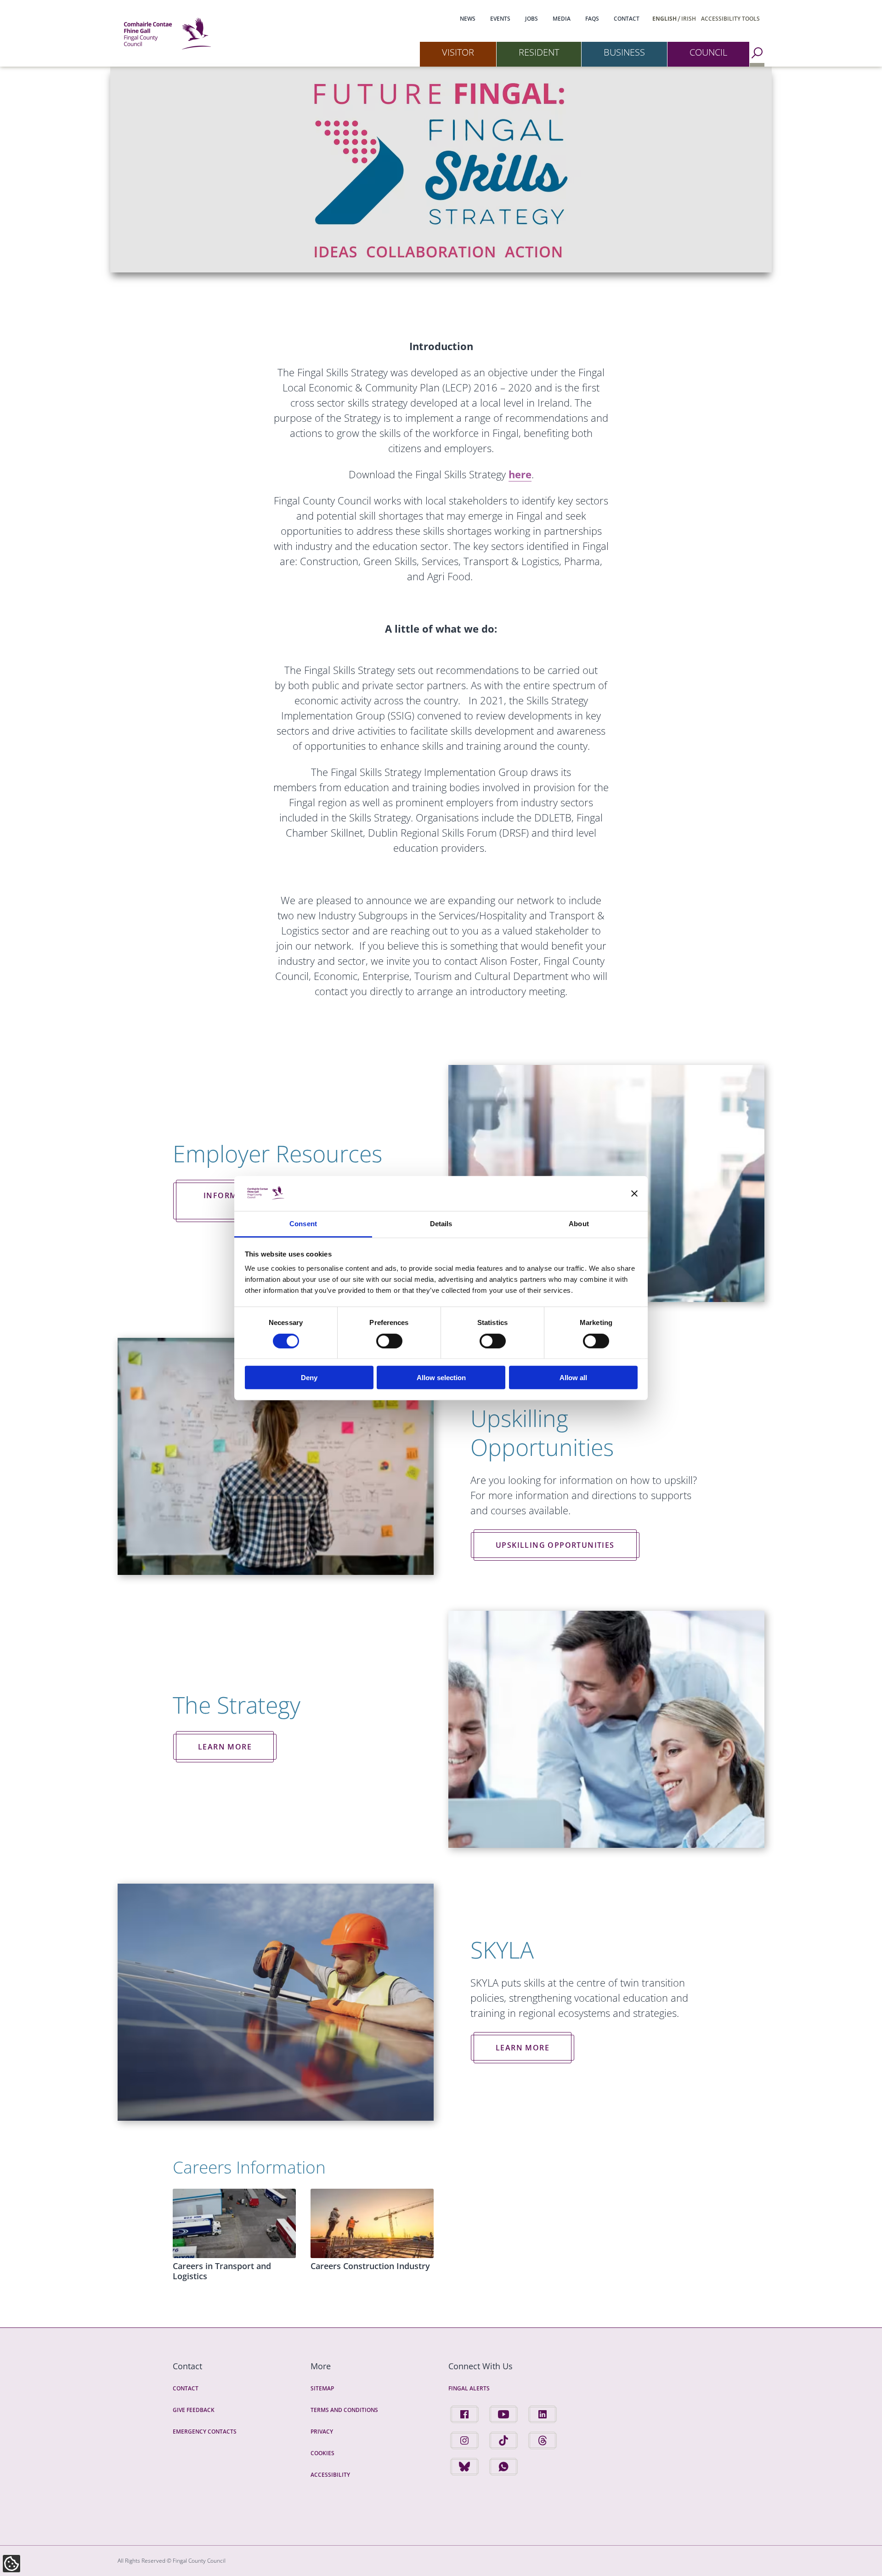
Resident (539, 52)
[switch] (389, 1341)
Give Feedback (194, 2410)
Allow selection (441, 1378)
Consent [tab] (303, 1224)
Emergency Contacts (205, 2432)
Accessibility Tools (730, 19)
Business (624, 52)
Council (708, 52)
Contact (627, 19)
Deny (309, 1378)
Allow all (573, 1378)
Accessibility (330, 2475)
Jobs (531, 19)
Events (500, 19)
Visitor (458, 52)
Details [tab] (441, 1224)
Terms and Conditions (344, 2410)
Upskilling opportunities (555, 1545)
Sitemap (322, 2388)
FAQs (592, 19)
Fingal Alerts (469, 2388)
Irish (689, 19)
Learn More (225, 1747)
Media (562, 19)
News (468, 19)
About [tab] (579, 1224)
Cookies (322, 2453)
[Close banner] (634, 1194)
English (664, 19)
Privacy (322, 2432)
